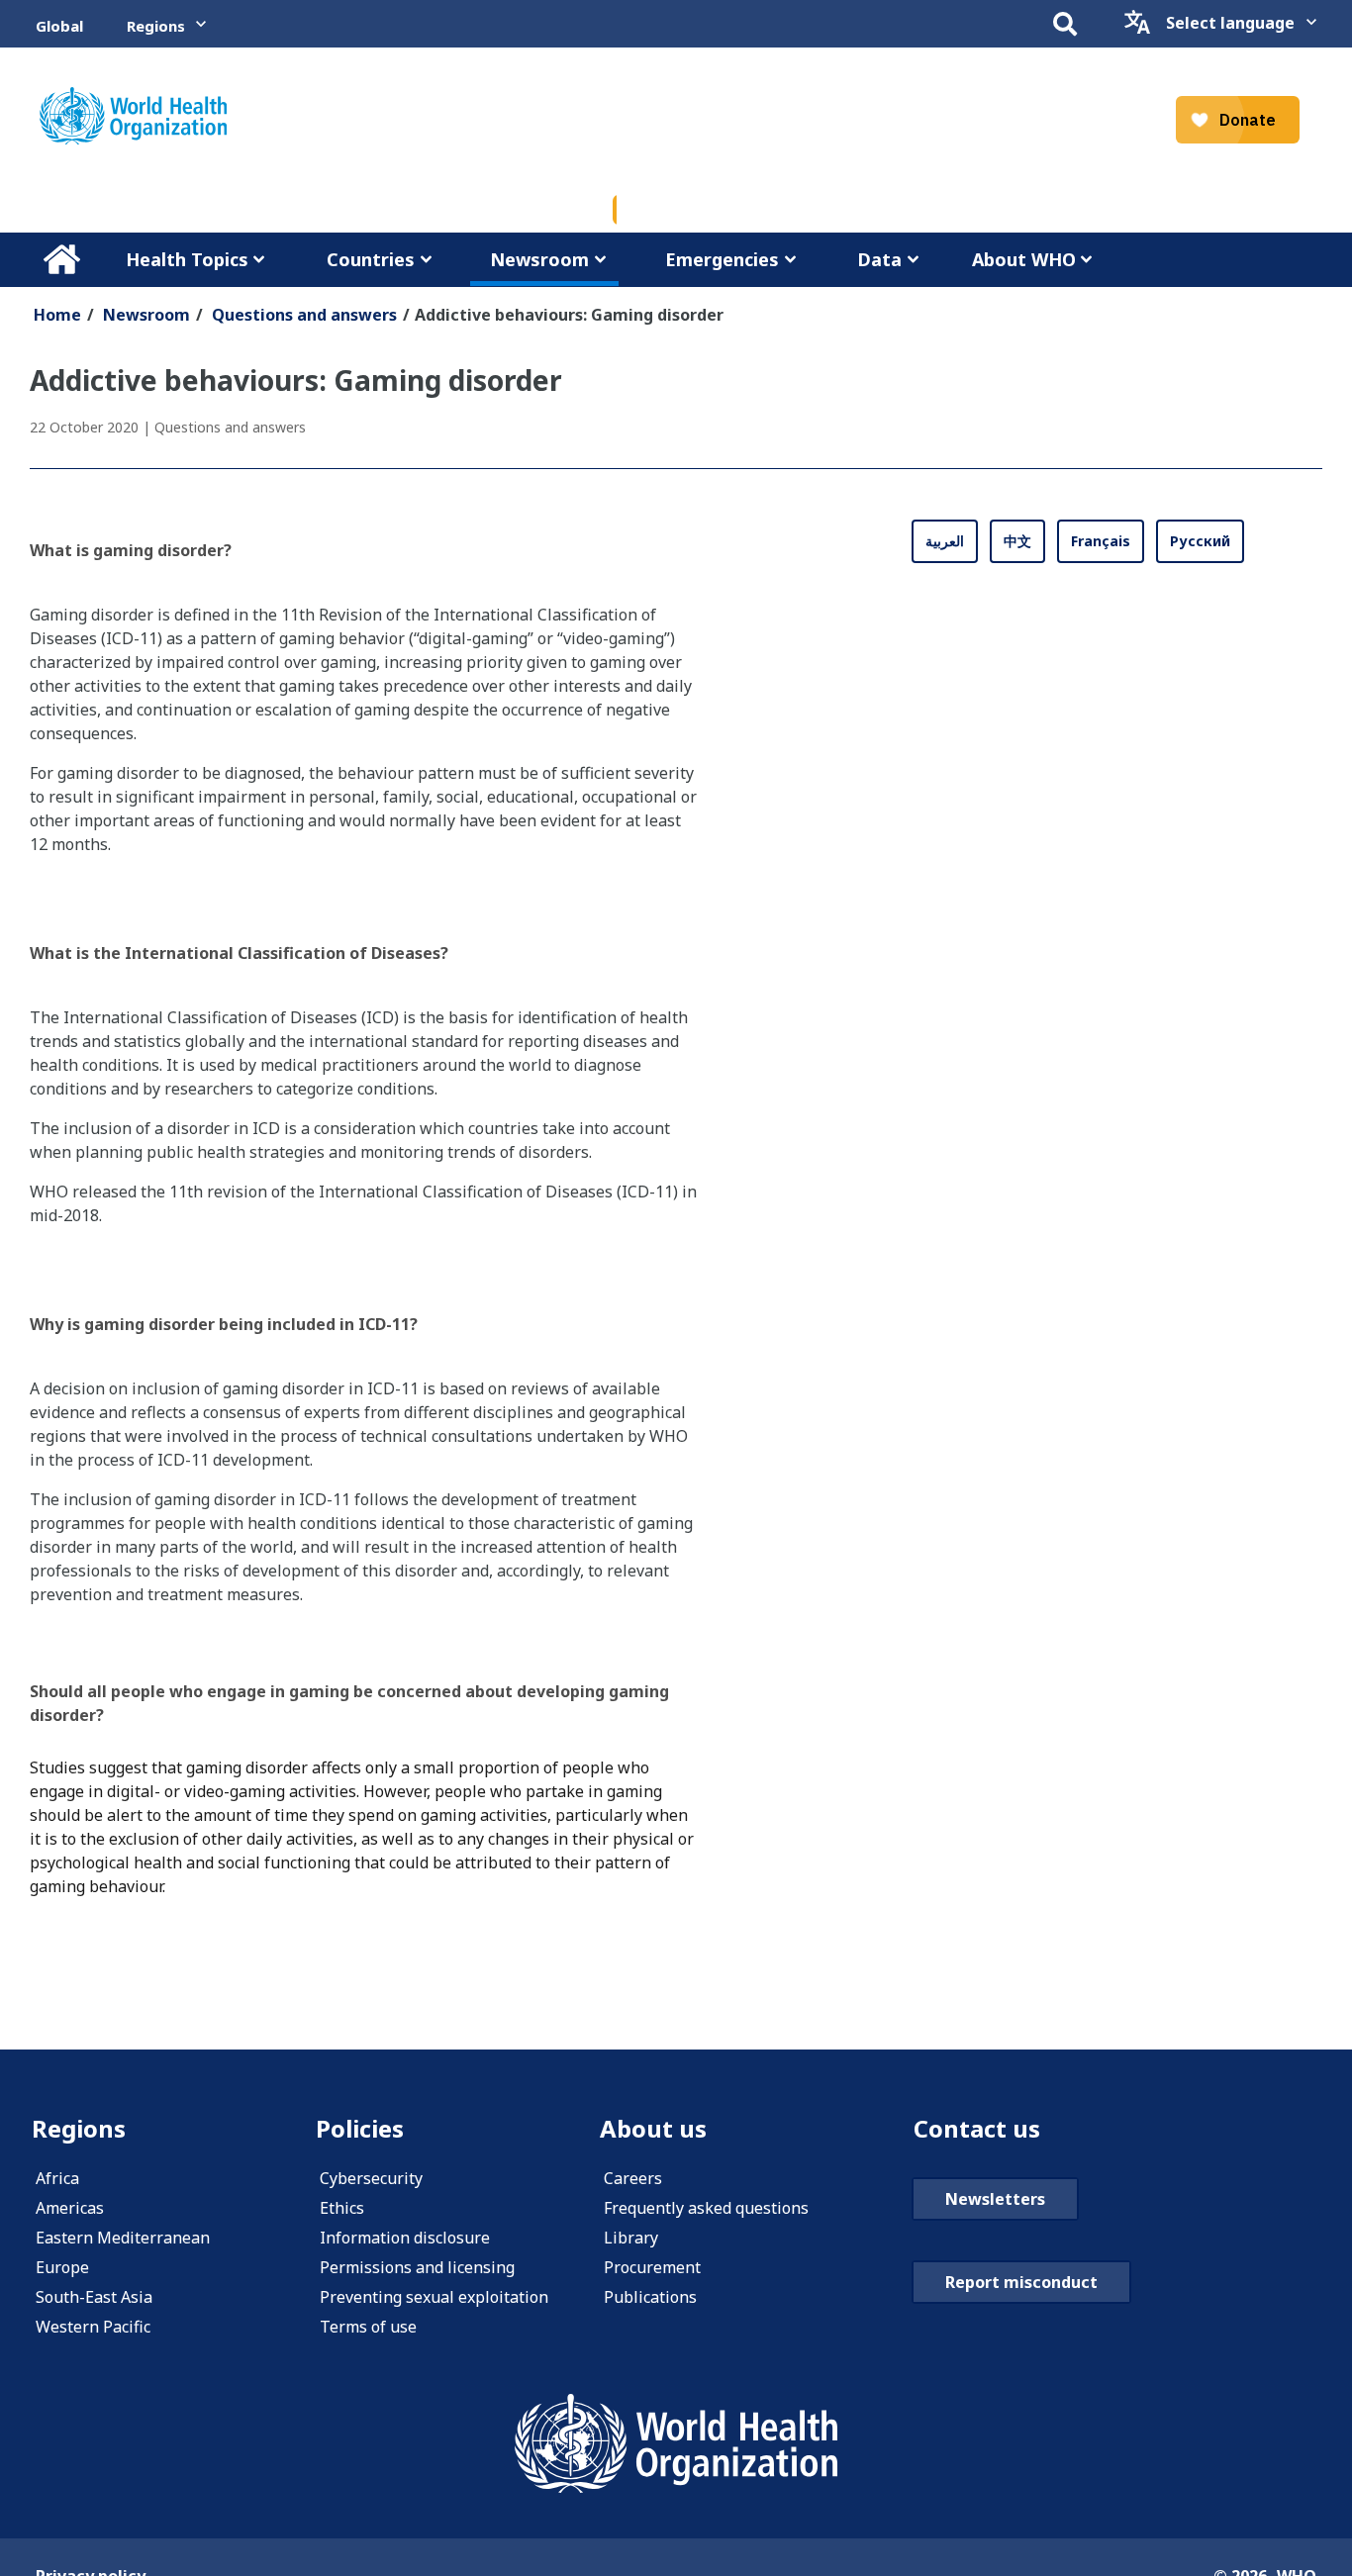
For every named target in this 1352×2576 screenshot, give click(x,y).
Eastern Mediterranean (123, 2238)
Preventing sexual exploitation (434, 2297)
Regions (156, 26)
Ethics (342, 2208)
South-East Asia (94, 2297)
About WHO (1024, 259)
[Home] (133, 116)
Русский (1200, 541)
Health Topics (187, 259)
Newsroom (539, 259)
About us (653, 2128)
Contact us (977, 2128)
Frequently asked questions (706, 2208)
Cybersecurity (371, 2178)
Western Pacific (93, 2327)
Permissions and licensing (417, 2267)
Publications (650, 2297)
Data (879, 259)
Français (1101, 541)
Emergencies (722, 259)
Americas (70, 2208)
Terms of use (368, 2327)
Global (59, 26)
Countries (371, 259)
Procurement (652, 2267)
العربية (945, 541)
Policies (360, 2128)
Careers (633, 2178)
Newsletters (995, 2199)
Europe (62, 2267)
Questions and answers (304, 315)
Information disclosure (405, 2238)
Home (61, 259)
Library (631, 2238)
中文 (1017, 541)
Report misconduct (1021, 2282)
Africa (57, 2178)
